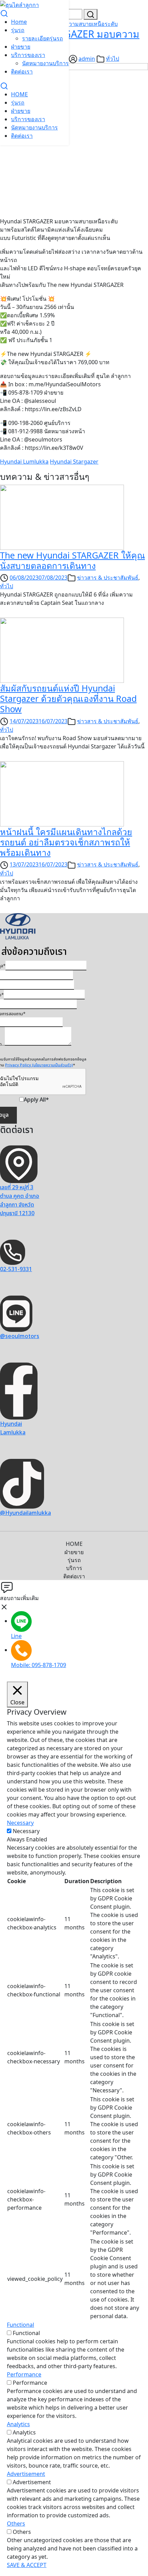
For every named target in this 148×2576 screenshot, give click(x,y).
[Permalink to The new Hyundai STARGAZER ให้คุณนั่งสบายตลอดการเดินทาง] (62, 516)
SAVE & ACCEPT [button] (27, 2565)
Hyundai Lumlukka (24, 462)
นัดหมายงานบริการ (45, 63)
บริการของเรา (28, 55)
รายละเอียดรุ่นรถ (43, 38)
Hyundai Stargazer (74, 462)
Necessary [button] (20, 1823)
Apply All (36, 1100)
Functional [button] (20, 2325)
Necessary (26, 1831)
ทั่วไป (113, 59)
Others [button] (16, 2524)
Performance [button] (24, 2374)
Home (19, 22)
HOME (19, 94)
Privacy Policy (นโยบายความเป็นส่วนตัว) (39, 1065)
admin (87, 59)
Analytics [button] (18, 2424)
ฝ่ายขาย (21, 47)
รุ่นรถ (18, 30)
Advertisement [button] (26, 2474)
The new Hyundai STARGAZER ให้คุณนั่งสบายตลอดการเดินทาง (72, 560)
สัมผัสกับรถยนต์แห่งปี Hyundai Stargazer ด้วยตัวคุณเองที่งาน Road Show (68, 698)
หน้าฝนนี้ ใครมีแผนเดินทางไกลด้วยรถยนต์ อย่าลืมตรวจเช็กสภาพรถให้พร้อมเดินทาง (66, 842)
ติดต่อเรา (22, 71)
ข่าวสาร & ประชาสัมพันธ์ (108, 578)
